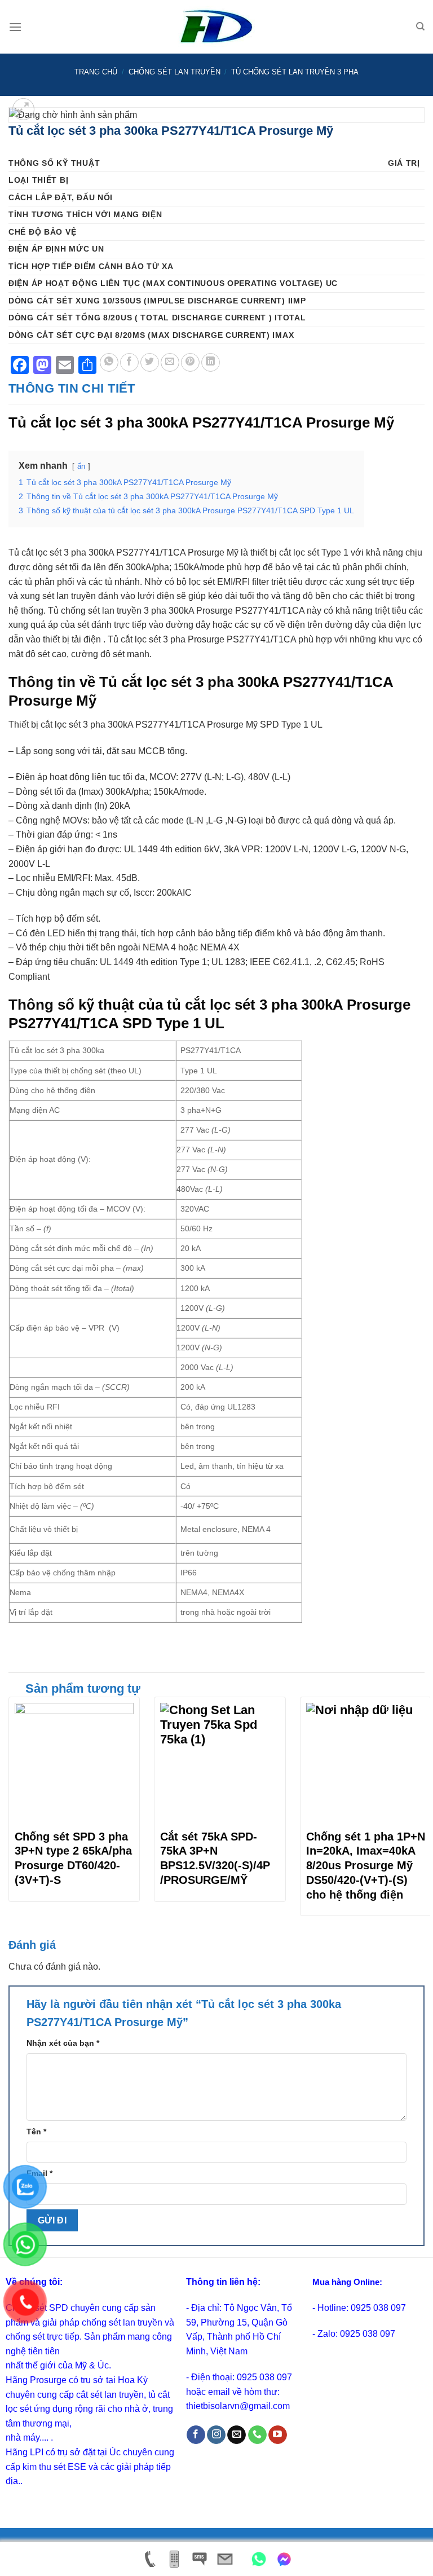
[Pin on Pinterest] (190, 362)
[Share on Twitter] (150, 362)
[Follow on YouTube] (278, 2435)
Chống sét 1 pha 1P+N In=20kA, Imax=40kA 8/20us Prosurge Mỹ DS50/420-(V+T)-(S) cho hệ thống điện (366, 1866)
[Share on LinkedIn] (211, 362)
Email (39, 2173)
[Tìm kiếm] (420, 27)
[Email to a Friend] (170, 362)
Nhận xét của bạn (63, 2043)
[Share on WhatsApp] (109, 362)
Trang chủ (96, 72)
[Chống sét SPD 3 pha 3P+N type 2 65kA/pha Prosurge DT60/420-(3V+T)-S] (74, 1762)
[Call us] (257, 2435)
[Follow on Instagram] (216, 2435)
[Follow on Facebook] (196, 2435)
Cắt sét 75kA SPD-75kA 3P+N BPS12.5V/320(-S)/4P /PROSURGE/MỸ (215, 1858)
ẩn (81, 466)
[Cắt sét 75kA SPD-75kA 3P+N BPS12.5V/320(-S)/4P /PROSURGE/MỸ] (220, 1762)
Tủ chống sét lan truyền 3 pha (295, 72)
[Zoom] (23, 109)
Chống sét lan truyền (174, 72)
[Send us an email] (237, 2435)
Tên (36, 2132)
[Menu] (15, 27)
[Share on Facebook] (129, 362)
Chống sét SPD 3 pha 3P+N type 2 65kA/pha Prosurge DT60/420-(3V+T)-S (73, 1858)
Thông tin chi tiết (72, 388)
